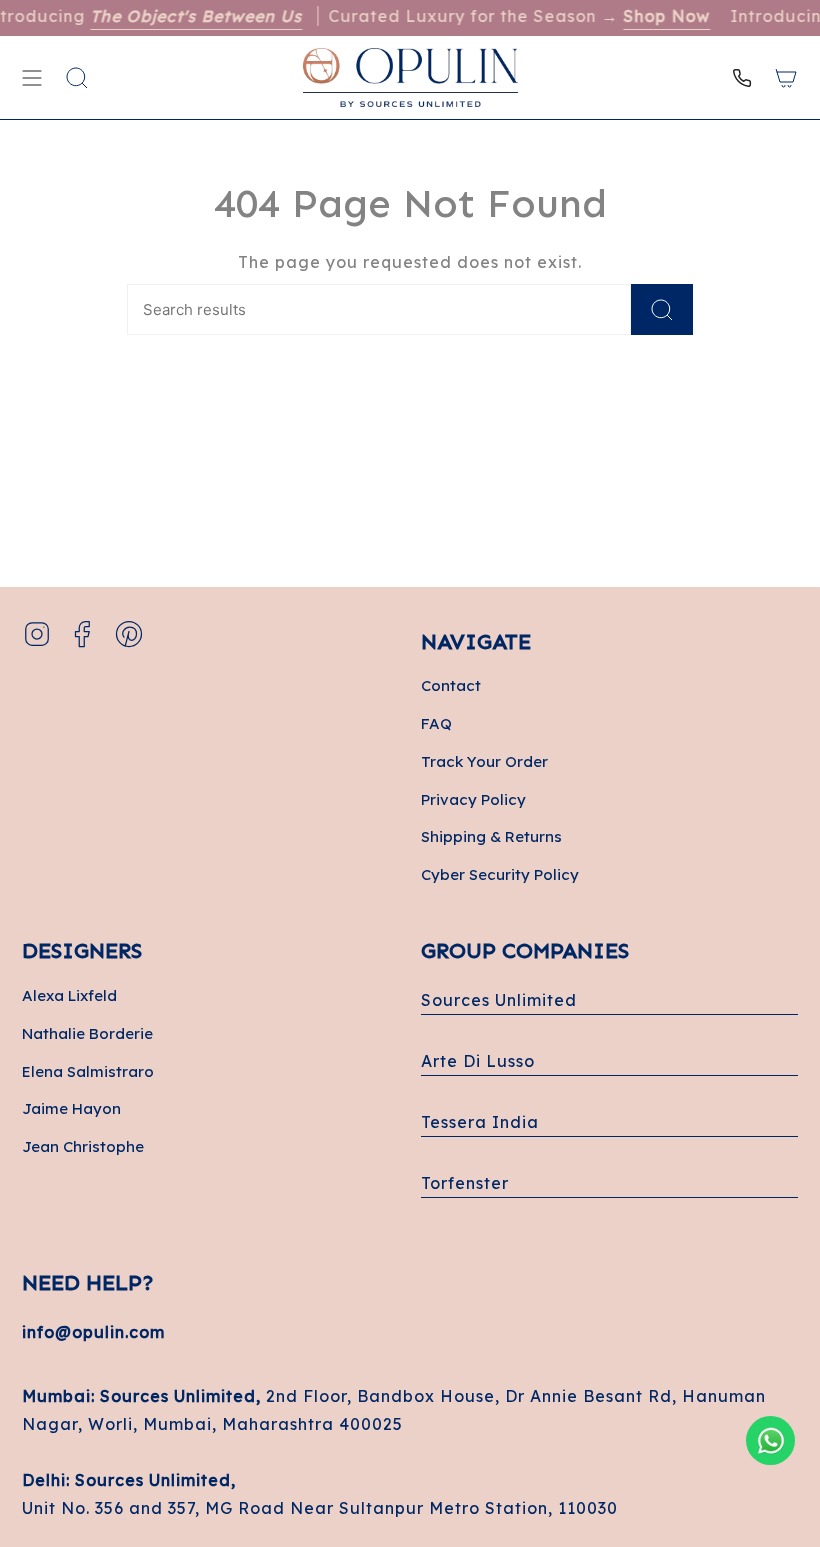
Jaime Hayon (71, 1108)
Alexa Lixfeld (69, 995)
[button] (77, 77)
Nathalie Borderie (87, 1033)
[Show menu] (32, 77)
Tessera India (480, 1122)
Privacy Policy (473, 799)
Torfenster (465, 1183)
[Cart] (786, 77)
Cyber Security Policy (500, 874)
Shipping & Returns (491, 836)
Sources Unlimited (499, 1000)
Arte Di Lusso (478, 1061)
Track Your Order (484, 761)
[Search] (662, 309)
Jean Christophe (83, 1146)
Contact (451, 685)
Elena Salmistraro (88, 1071)
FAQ (436, 723)
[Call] (742, 77)
